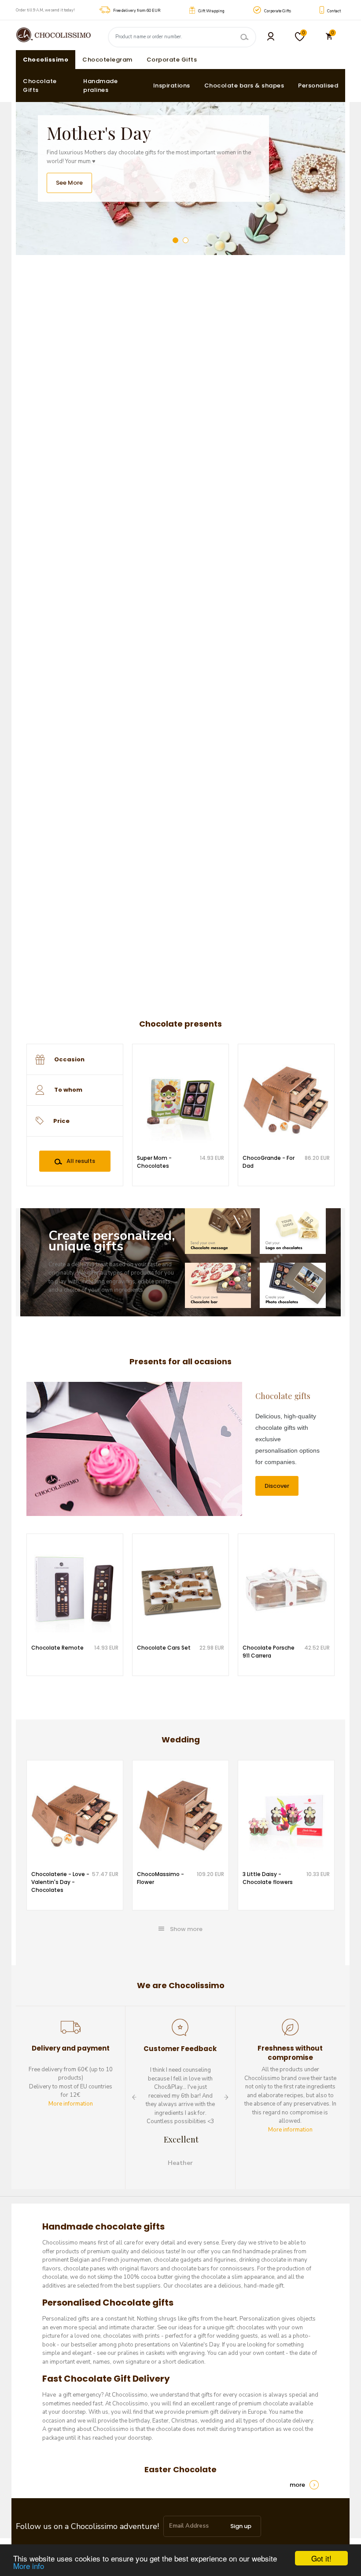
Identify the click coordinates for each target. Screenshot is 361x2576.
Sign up (241, 2526)
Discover (277, 1486)
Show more (186, 1929)
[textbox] (88, 1060)
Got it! (321, 2558)
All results (81, 1161)
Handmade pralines (100, 86)
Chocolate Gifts (40, 86)
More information (71, 2104)
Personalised (318, 86)
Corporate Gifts (172, 60)
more (297, 2485)
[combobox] (75, 1060)
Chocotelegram (107, 60)
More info (29, 2566)
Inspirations (172, 86)
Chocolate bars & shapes (244, 86)
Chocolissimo (46, 60)
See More (69, 183)
